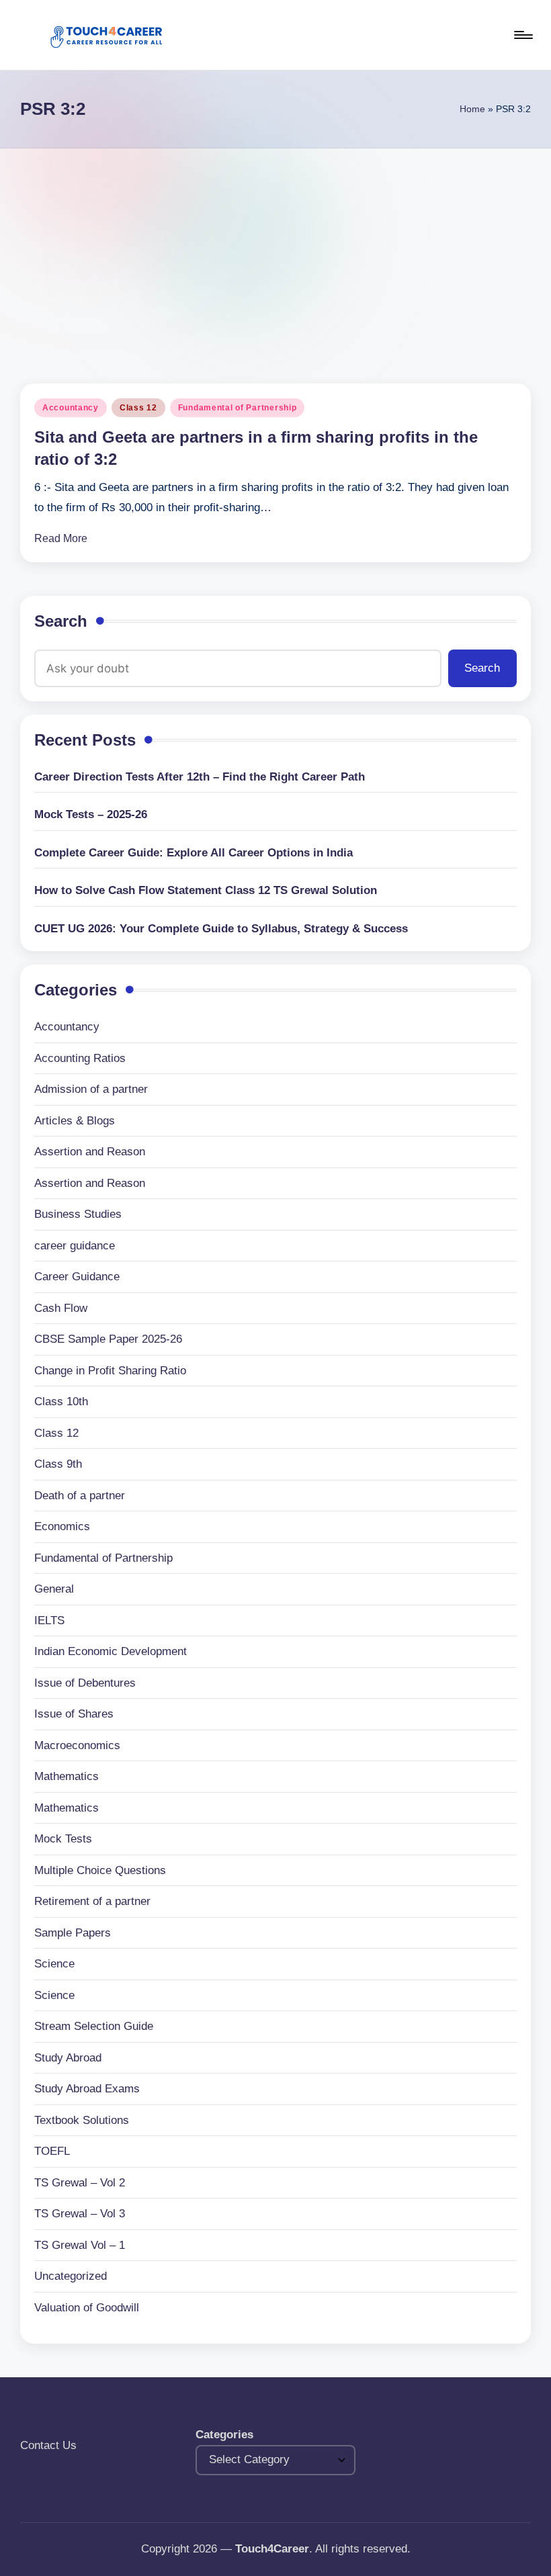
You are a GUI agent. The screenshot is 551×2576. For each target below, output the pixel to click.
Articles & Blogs (75, 1121)
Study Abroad (68, 2058)
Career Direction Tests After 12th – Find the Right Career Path (200, 777)
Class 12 (138, 408)
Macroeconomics (77, 1745)
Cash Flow (61, 1308)
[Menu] (522, 35)
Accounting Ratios (80, 1058)
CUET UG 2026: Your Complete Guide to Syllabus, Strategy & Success (221, 929)
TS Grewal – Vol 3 (80, 2214)
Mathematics (67, 1776)
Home (472, 109)
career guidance (75, 1246)
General (54, 1589)
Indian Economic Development (111, 1651)
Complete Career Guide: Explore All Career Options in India (194, 853)
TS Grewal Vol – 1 (80, 2245)
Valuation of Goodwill (87, 2308)
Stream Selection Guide (94, 2026)
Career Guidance (77, 1277)
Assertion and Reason (90, 1152)
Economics (62, 1526)
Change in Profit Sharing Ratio (110, 1371)
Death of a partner (80, 1496)
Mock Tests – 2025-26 (91, 814)
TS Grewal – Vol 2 (80, 2183)
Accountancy (71, 408)
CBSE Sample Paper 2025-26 (108, 1339)
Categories (224, 2435)
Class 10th (61, 1402)
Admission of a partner (91, 1089)
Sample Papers (73, 1933)
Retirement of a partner (92, 1901)
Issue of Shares (74, 1714)
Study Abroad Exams (87, 2089)
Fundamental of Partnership (238, 408)
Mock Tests (63, 1839)
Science (54, 1964)
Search (61, 621)
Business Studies (78, 1214)
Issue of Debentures (85, 1683)
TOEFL (52, 2151)
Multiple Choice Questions (100, 1870)
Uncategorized (71, 2276)
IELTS (49, 1620)
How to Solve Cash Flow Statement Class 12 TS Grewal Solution (206, 890)
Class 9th (58, 1464)
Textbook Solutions (82, 2120)
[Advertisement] (275, 249)
